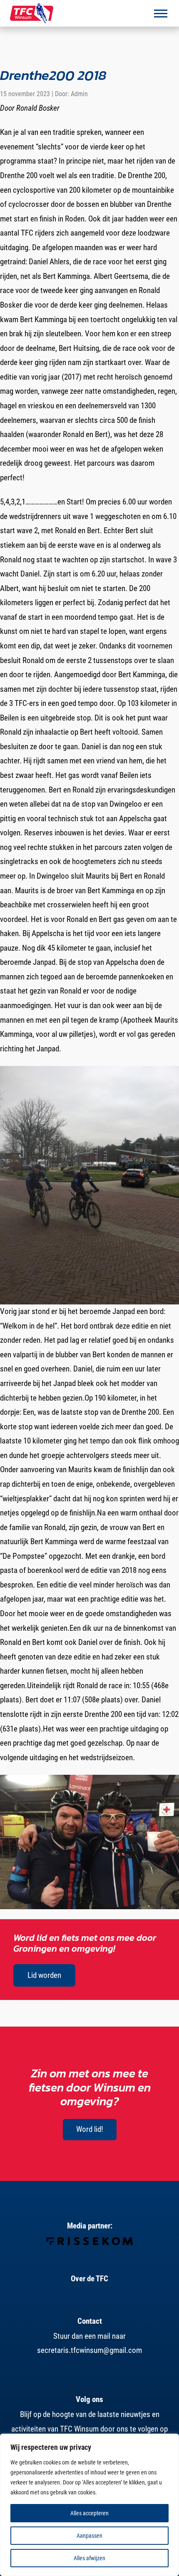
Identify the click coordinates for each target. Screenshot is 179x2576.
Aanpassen (89, 2536)
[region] (89, 2505)
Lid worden (44, 1975)
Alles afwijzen (89, 2558)
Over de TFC (89, 2279)
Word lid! (90, 2129)
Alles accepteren (89, 2513)
